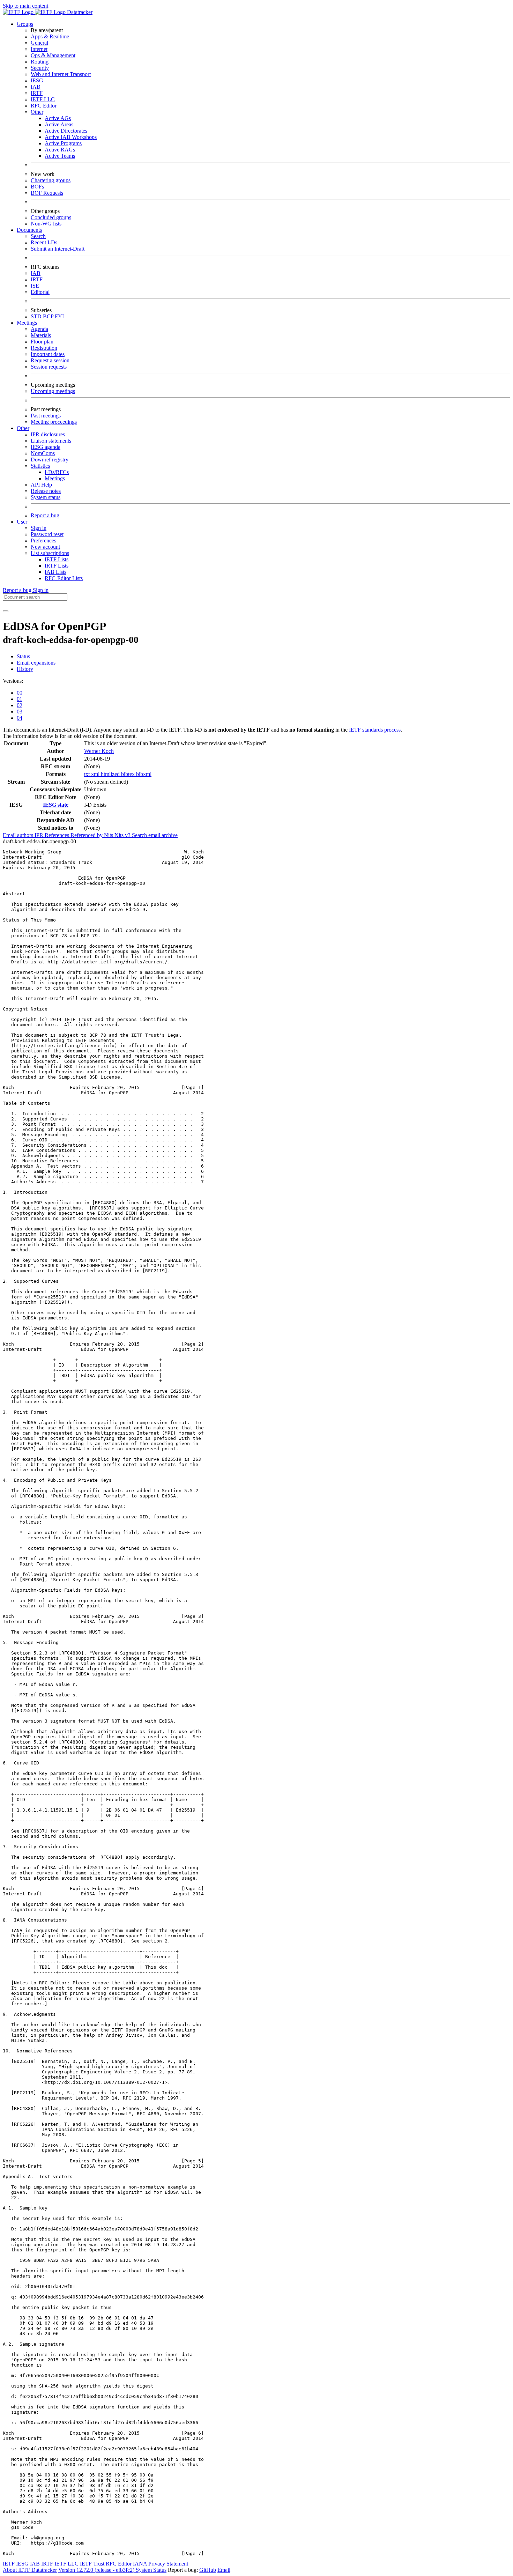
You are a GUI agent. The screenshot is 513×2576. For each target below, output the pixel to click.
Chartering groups (51, 180)
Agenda (39, 329)
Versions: (13, 681)
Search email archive (155, 835)
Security (40, 68)
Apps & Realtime (50, 36)
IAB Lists (55, 572)
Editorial (40, 292)
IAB (36, 87)
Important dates (48, 354)
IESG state (56, 805)
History (25, 669)
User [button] (22, 522)
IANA (140, 2564)
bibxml (144, 774)
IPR (40, 835)
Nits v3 (123, 835)
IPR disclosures (48, 434)
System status (46, 497)
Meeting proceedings (54, 422)
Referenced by (87, 835)
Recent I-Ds (44, 242)
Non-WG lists (46, 224)
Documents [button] (29, 230)
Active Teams (60, 156)
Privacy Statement (168, 2564)
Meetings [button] (27, 323)
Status (23, 656)
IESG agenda (46, 447)
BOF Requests (47, 193)
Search (38, 236)
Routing (40, 62)
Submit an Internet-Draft (58, 249)
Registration (44, 348)
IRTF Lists (57, 566)
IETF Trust (92, 2564)
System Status (151, 2570)
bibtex (129, 774)
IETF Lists (57, 559)
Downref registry (50, 460)
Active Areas (59, 124)
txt (88, 774)
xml (96, 774)
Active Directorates (66, 131)
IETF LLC (43, 99)
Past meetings (46, 416)
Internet (39, 49)
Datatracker (79, 12)
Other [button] (23, 428)
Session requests (49, 367)
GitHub (208, 2570)
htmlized (111, 774)
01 (20, 699)
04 (20, 718)
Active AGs (58, 118)
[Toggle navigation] (6, 611)
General (39, 43)
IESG (37, 80)
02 (20, 705)
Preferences (43, 541)
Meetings (55, 478)
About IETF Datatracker (30, 2570)
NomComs (43, 453)
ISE (35, 286)
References (58, 835)
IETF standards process (375, 730)
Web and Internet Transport (61, 74)
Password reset (47, 534)
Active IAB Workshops (71, 137)
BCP (49, 316)
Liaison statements (51, 441)
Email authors (19, 835)
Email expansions (36, 663)
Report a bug (45, 515)
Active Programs (63, 143)
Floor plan (42, 342)
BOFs (37, 187)
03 (20, 712)
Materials (41, 335)
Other (37, 112)
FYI (59, 316)
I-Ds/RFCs (57, 472)
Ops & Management (53, 55)
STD (37, 316)
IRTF (37, 93)
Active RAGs (60, 150)
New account (45, 547)
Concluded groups (51, 217)
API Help (41, 485)
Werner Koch (99, 751)
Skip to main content (25, 6)
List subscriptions (50, 553)
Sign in (39, 528)
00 (20, 693)
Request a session (50, 360)
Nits (109, 835)
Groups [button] (25, 24)
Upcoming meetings (53, 391)
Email (224, 2570)
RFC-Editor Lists (64, 578)
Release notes (46, 491)
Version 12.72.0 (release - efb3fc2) (97, 2570)
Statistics (40, 466)
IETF (9, 2564)
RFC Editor (44, 106)
